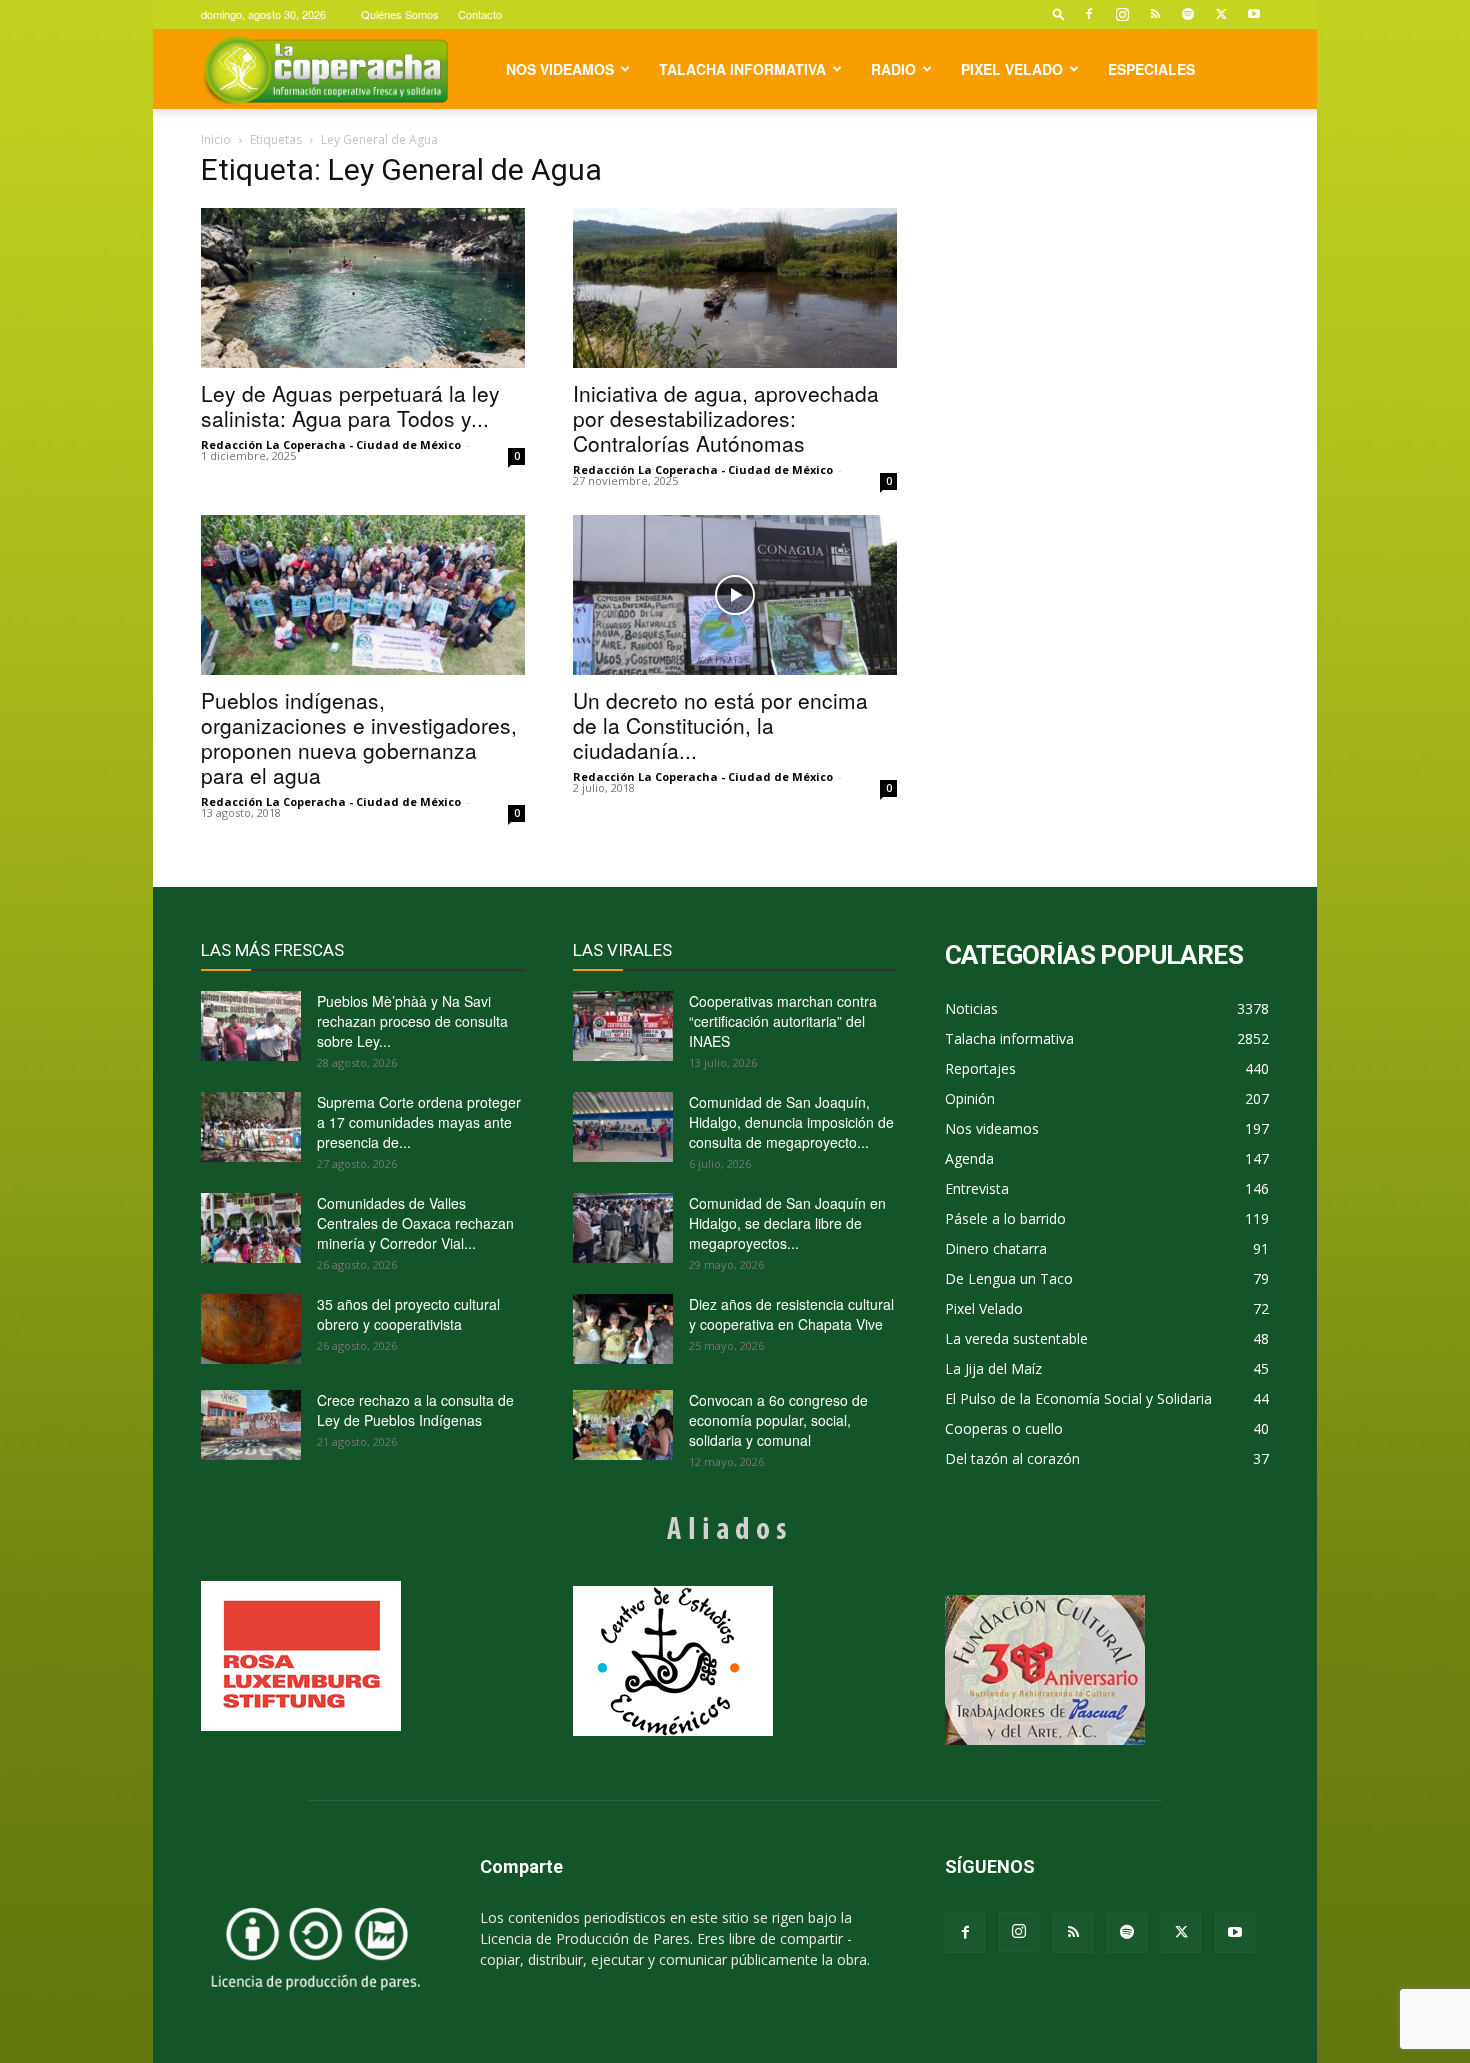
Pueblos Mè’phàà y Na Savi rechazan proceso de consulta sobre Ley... (412, 1021)
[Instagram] (1122, 14)
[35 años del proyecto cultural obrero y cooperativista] (251, 1329)
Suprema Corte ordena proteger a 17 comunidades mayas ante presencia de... (419, 1122)
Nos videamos (560, 69)
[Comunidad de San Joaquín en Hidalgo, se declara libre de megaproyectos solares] (623, 1228)
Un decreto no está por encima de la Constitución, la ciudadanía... (720, 725)
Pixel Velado (1012, 69)
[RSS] (1155, 14)
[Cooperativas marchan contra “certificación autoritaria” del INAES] (623, 1026)
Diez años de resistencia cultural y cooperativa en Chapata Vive (791, 1314)
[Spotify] (1188, 14)
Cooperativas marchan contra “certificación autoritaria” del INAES (783, 1021)
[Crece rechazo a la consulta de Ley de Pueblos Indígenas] (251, 1425)
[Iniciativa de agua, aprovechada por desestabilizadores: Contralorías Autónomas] (735, 288)
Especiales (1151, 69)
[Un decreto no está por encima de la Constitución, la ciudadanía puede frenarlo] (735, 595)
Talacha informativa (742, 69)
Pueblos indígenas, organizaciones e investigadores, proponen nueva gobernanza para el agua (359, 737)
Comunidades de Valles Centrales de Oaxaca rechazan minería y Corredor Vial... (415, 1223)
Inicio (216, 139)
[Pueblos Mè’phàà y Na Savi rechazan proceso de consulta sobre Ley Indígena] (251, 1026)
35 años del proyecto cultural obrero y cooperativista (408, 1314)
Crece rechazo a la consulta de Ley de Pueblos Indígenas (415, 1410)
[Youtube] (1254, 14)
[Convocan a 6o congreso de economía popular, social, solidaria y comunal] (623, 1425)
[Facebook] (1089, 14)
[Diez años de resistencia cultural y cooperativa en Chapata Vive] (623, 1329)
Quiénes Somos (400, 14)
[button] (1059, 13)
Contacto (480, 14)
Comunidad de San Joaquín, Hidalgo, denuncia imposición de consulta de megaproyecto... (791, 1122)
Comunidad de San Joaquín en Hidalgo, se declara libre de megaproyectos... (787, 1223)
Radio (893, 69)
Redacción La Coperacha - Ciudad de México (331, 444)
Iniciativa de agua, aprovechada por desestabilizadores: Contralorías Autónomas (726, 418)
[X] (1221, 14)
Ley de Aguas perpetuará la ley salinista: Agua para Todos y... (350, 405)
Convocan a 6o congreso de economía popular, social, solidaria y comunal (778, 1420)
